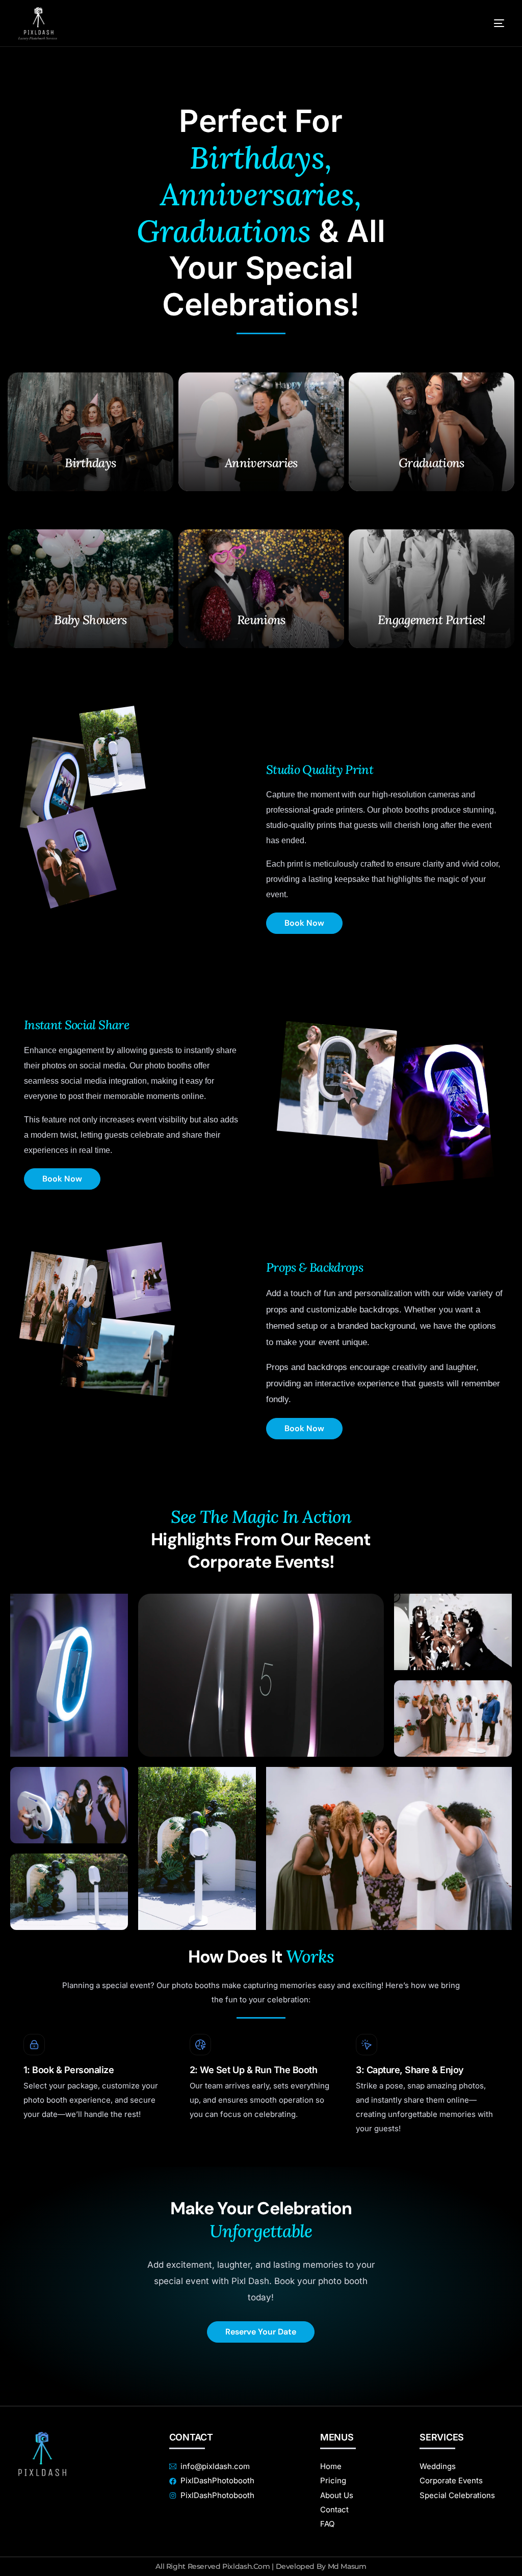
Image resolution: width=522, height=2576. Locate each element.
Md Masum (347, 2566)
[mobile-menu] (486, 23)
